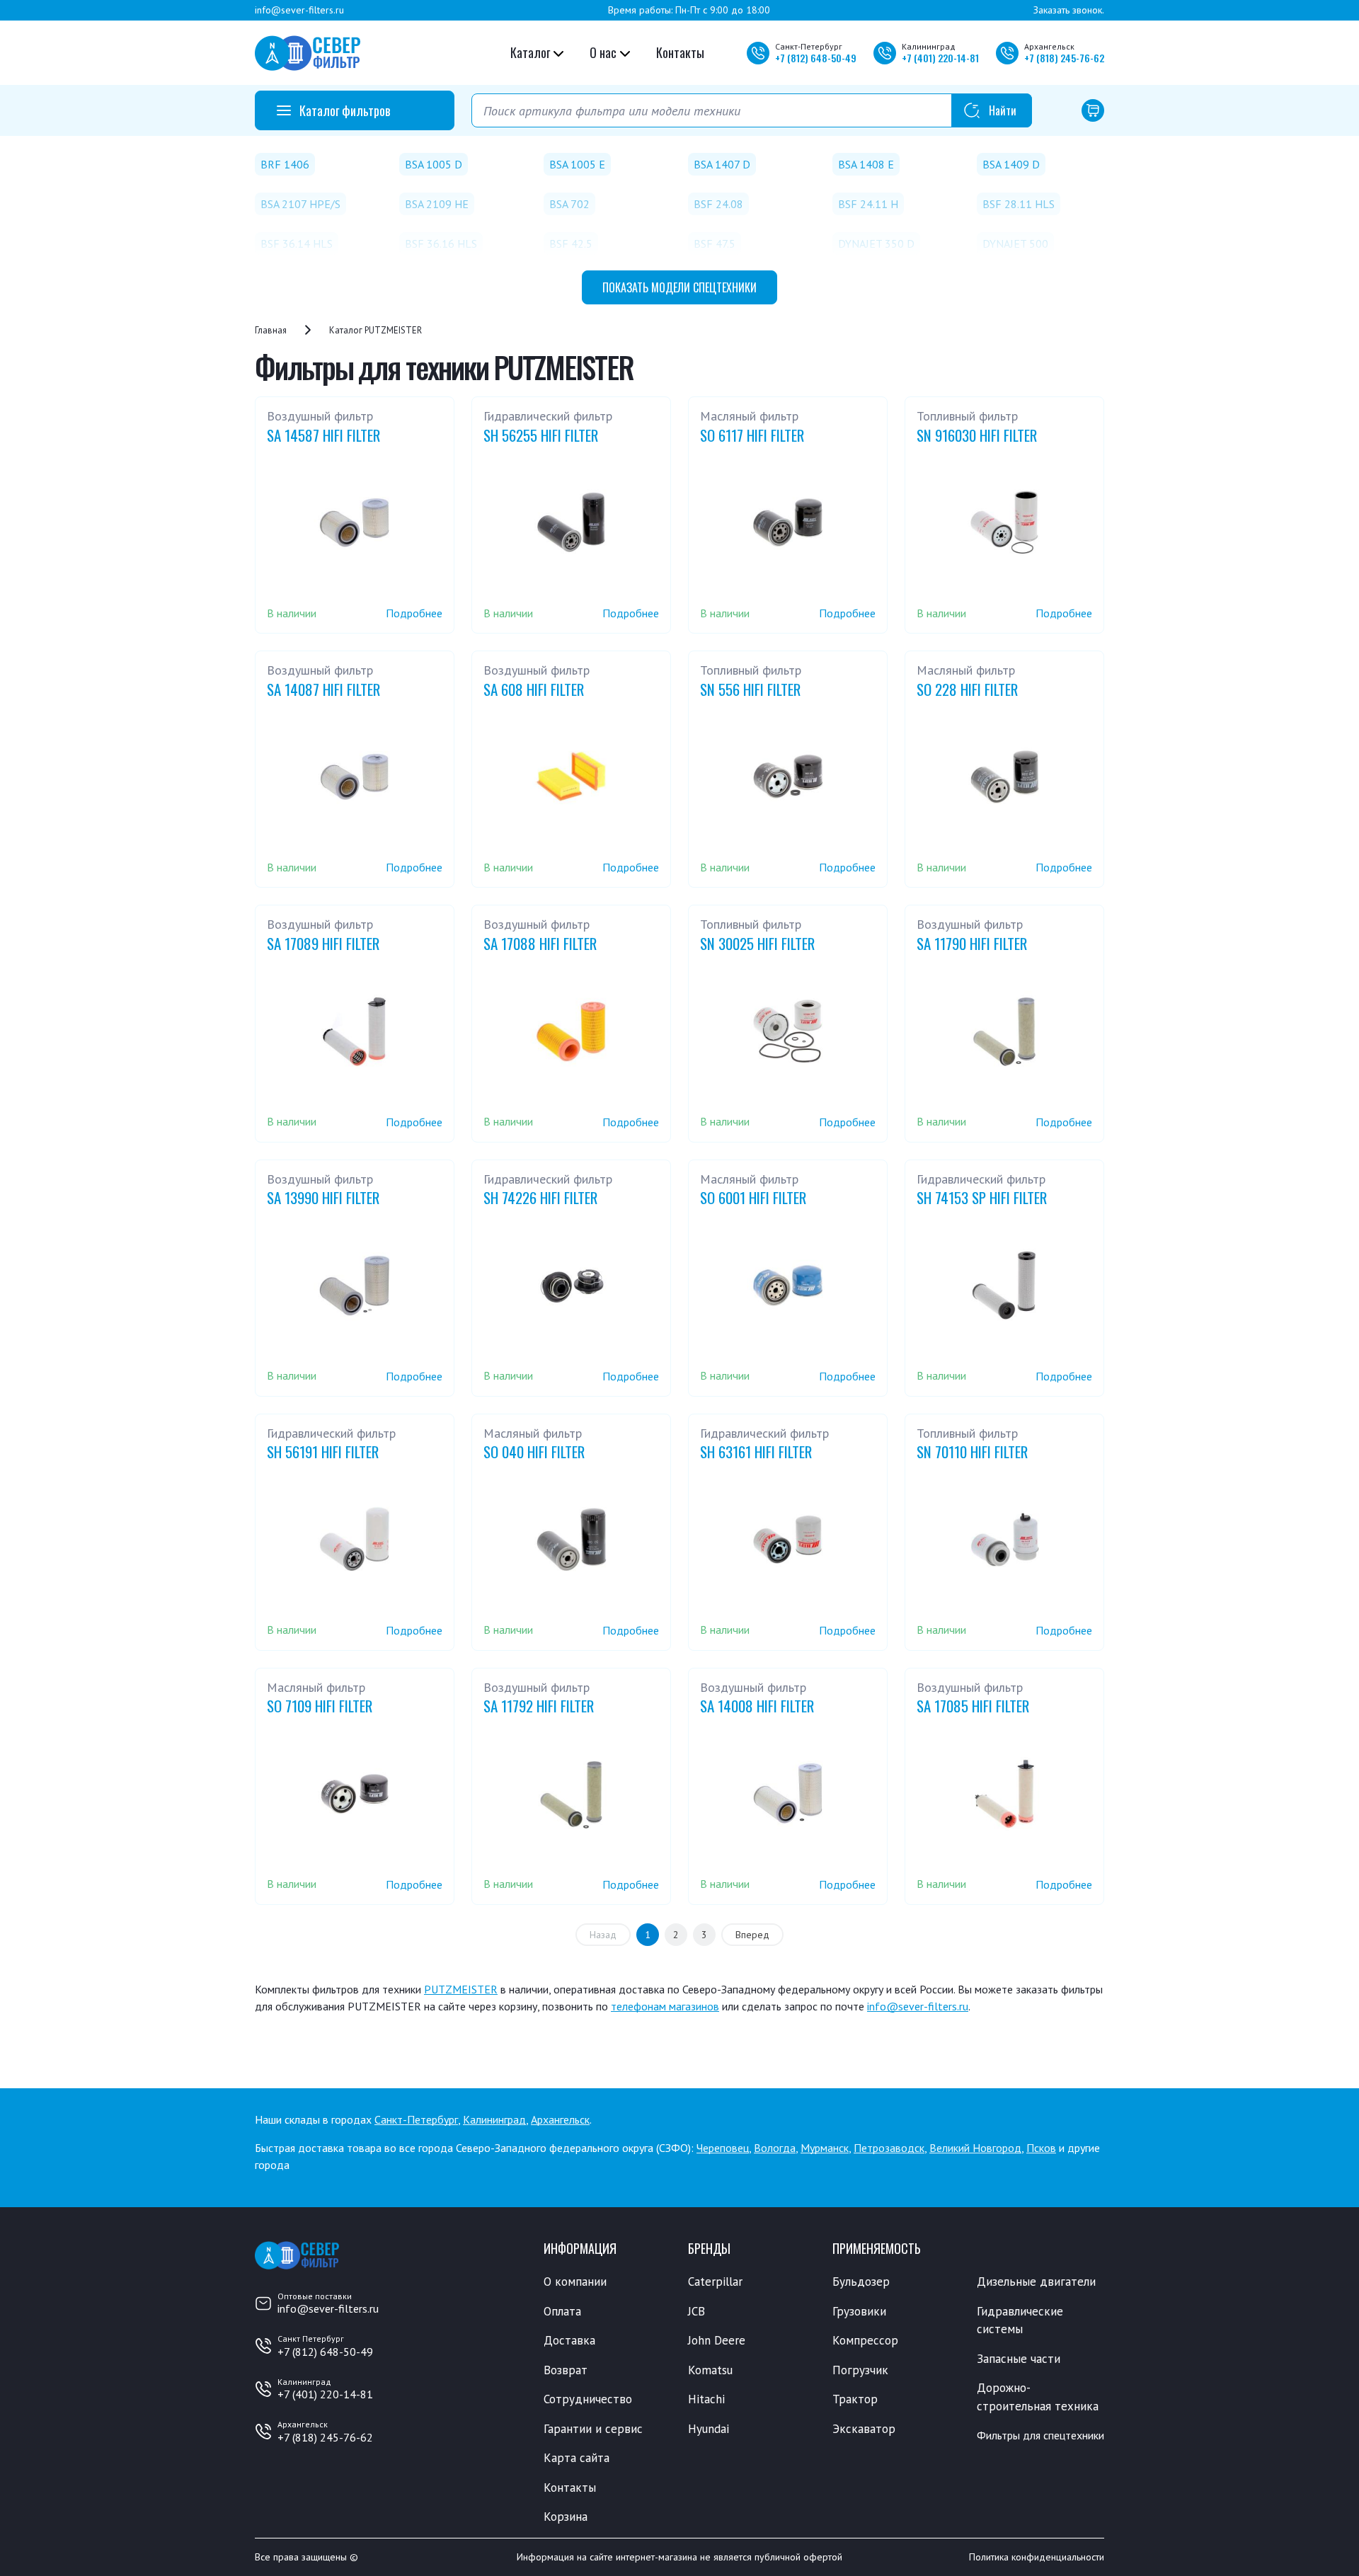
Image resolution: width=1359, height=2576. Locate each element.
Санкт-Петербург (416, 2119)
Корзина (566, 2517)
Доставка (569, 2340)
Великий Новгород (975, 2148)
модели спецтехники (679, 287)
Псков (1041, 2148)
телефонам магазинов (665, 2006)
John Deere (717, 2340)
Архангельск (560, 2119)
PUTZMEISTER (461, 1989)
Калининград (494, 2119)
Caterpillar (715, 2282)
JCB (696, 2311)
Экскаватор (864, 2429)
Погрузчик (860, 2370)
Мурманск (825, 2148)
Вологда (775, 2148)
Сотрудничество (588, 2399)
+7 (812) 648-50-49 (325, 2352)
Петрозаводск (889, 2148)
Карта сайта (577, 2458)
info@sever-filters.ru (299, 10)
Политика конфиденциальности (1037, 2557)
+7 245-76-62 (1064, 58)
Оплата (562, 2311)
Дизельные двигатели (1036, 2282)
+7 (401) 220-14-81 (325, 2394)
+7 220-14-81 (940, 58)
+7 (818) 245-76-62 (325, 2437)
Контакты (680, 52)
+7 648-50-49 (816, 58)
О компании (575, 2282)
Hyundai (709, 2429)
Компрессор (865, 2340)
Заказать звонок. (1069, 10)
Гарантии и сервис (593, 2429)
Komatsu (710, 2370)
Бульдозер (861, 2282)
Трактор (855, 2399)
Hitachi (706, 2399)
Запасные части (1019, 2359)
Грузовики (859, 2311)
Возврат (566, 2370)
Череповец (723, 2148)
